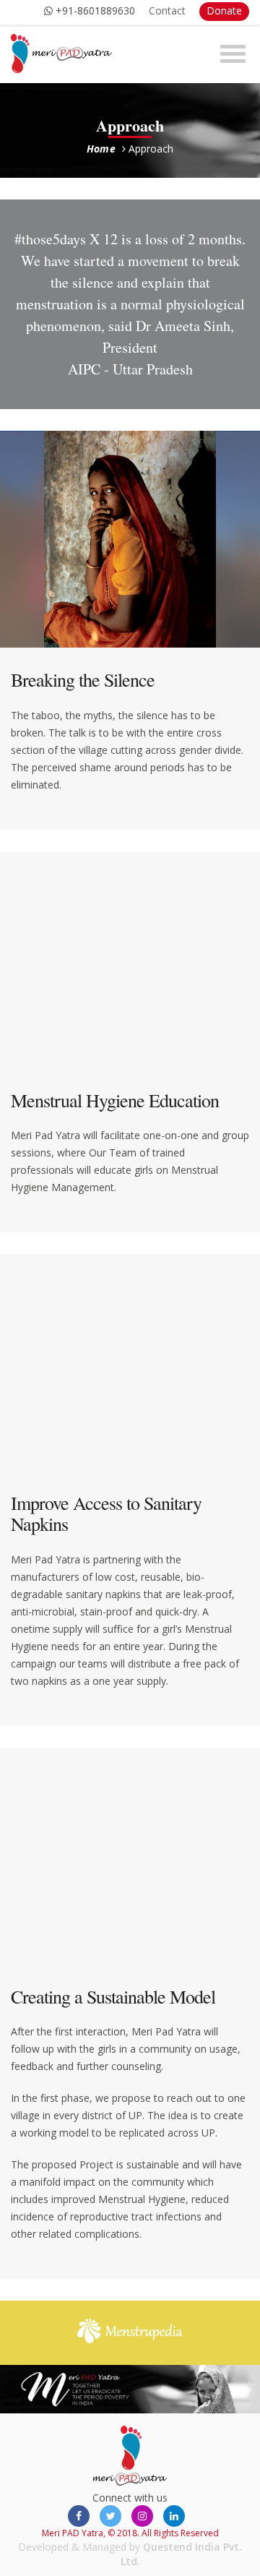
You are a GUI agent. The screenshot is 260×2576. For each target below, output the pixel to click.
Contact (167, 10)
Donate (224, 10)
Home (101, 149)
